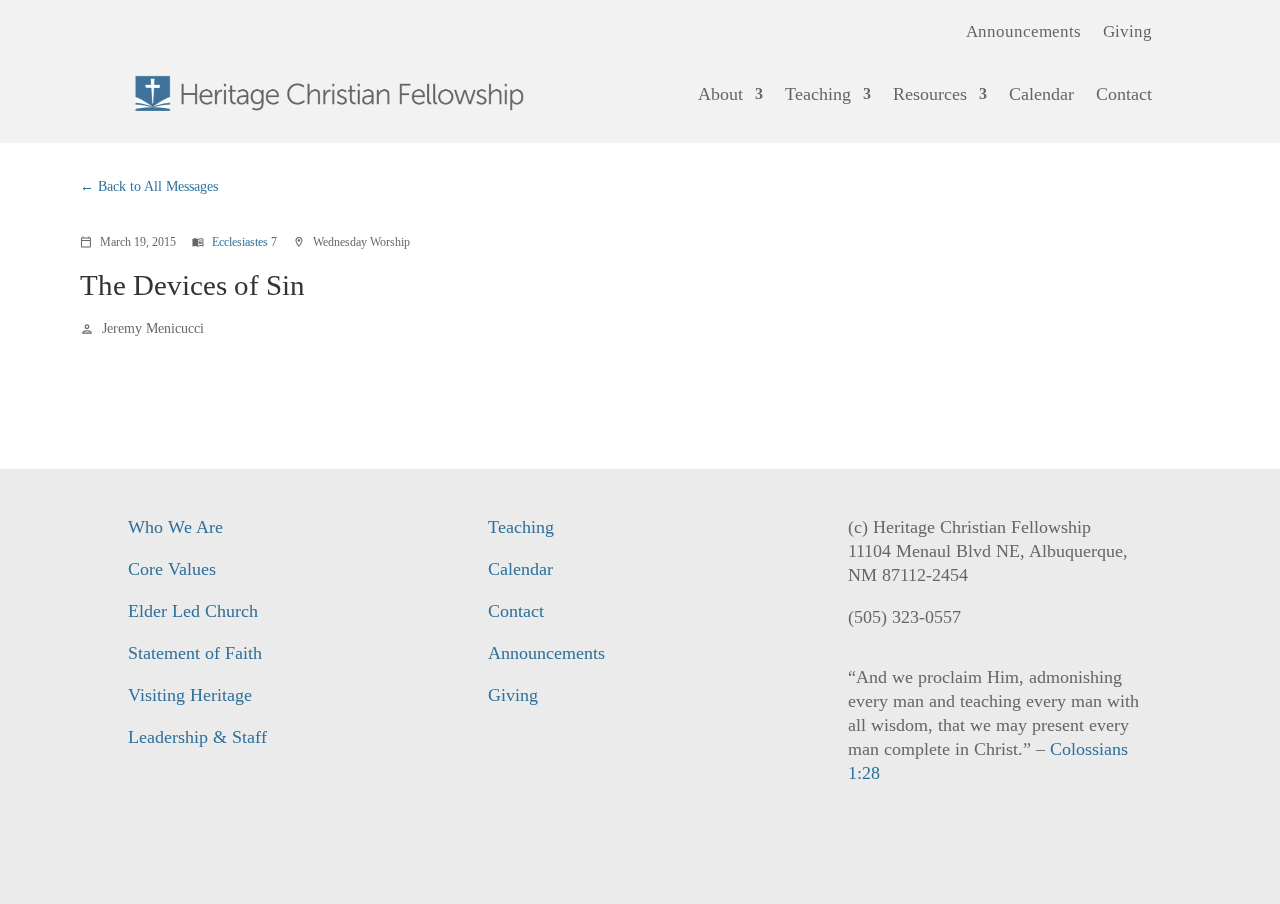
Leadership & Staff (197, 737)
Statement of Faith (195, 653)
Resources (930, 94)
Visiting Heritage (190, 695)
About (720, 94)
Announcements (1023, 33)
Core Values (172, 569)
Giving (1127, 33)
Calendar (1041, 94)
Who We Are (175, 527)
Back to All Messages (158, 186)
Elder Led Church (193, 611)
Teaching (818, 94)
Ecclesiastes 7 (244, 242)
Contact (1124, 94)
